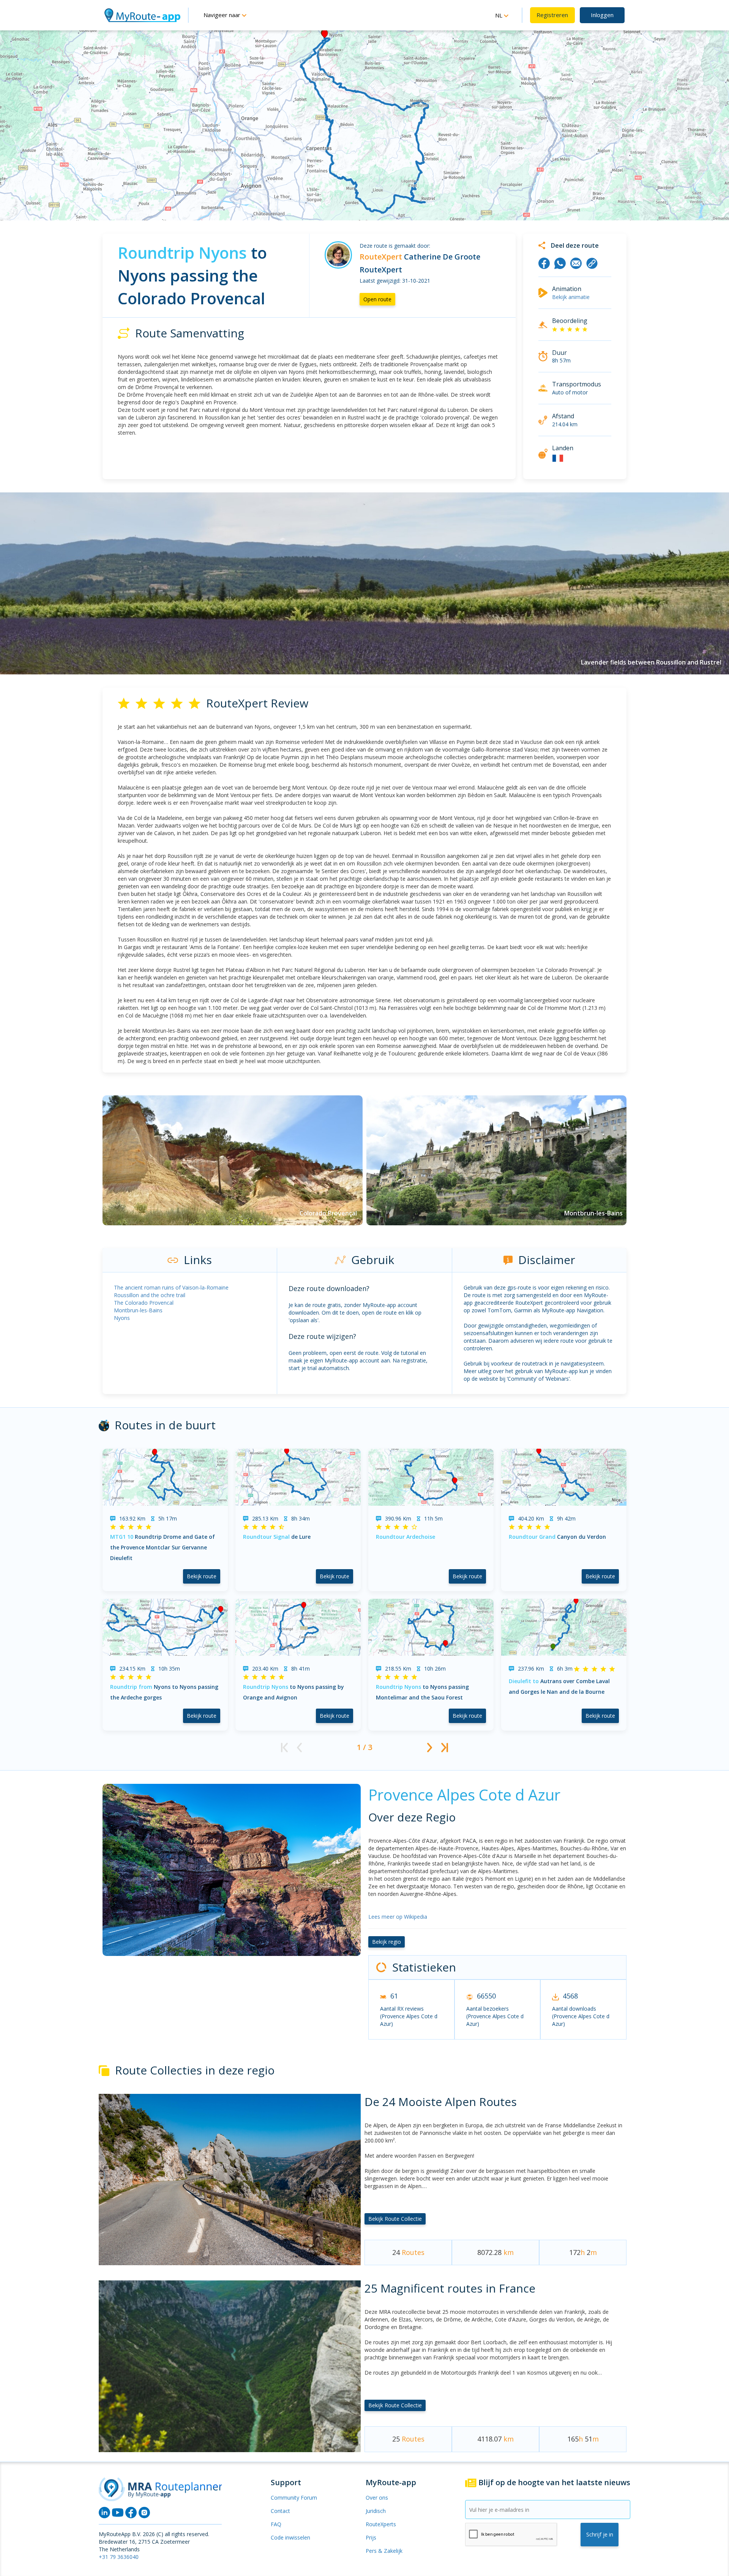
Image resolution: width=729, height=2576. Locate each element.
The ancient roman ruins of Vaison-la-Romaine (171, 1287)
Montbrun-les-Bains (138, 1310)
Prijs (371, 2537)
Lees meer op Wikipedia (398, 1917)
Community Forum (294, 2498)
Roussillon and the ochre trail (150, 1295)
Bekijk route (202, 1576)
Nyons (122, 1318)
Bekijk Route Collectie (395, 2219)
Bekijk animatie (571, 297)
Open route (377, 299)
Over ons (377, 2498)
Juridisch (376, 2511)
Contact (280, 2511)
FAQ (276, 2524)
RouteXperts (381, 2524)
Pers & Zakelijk (384, 2551)
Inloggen (602, 15)
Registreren (552, 15)
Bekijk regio (387, 1942)
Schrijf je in (600, 2534)
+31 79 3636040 (119, 2557)
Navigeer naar (223, 15)
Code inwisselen (290, 2537)
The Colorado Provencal (144, 1303)
